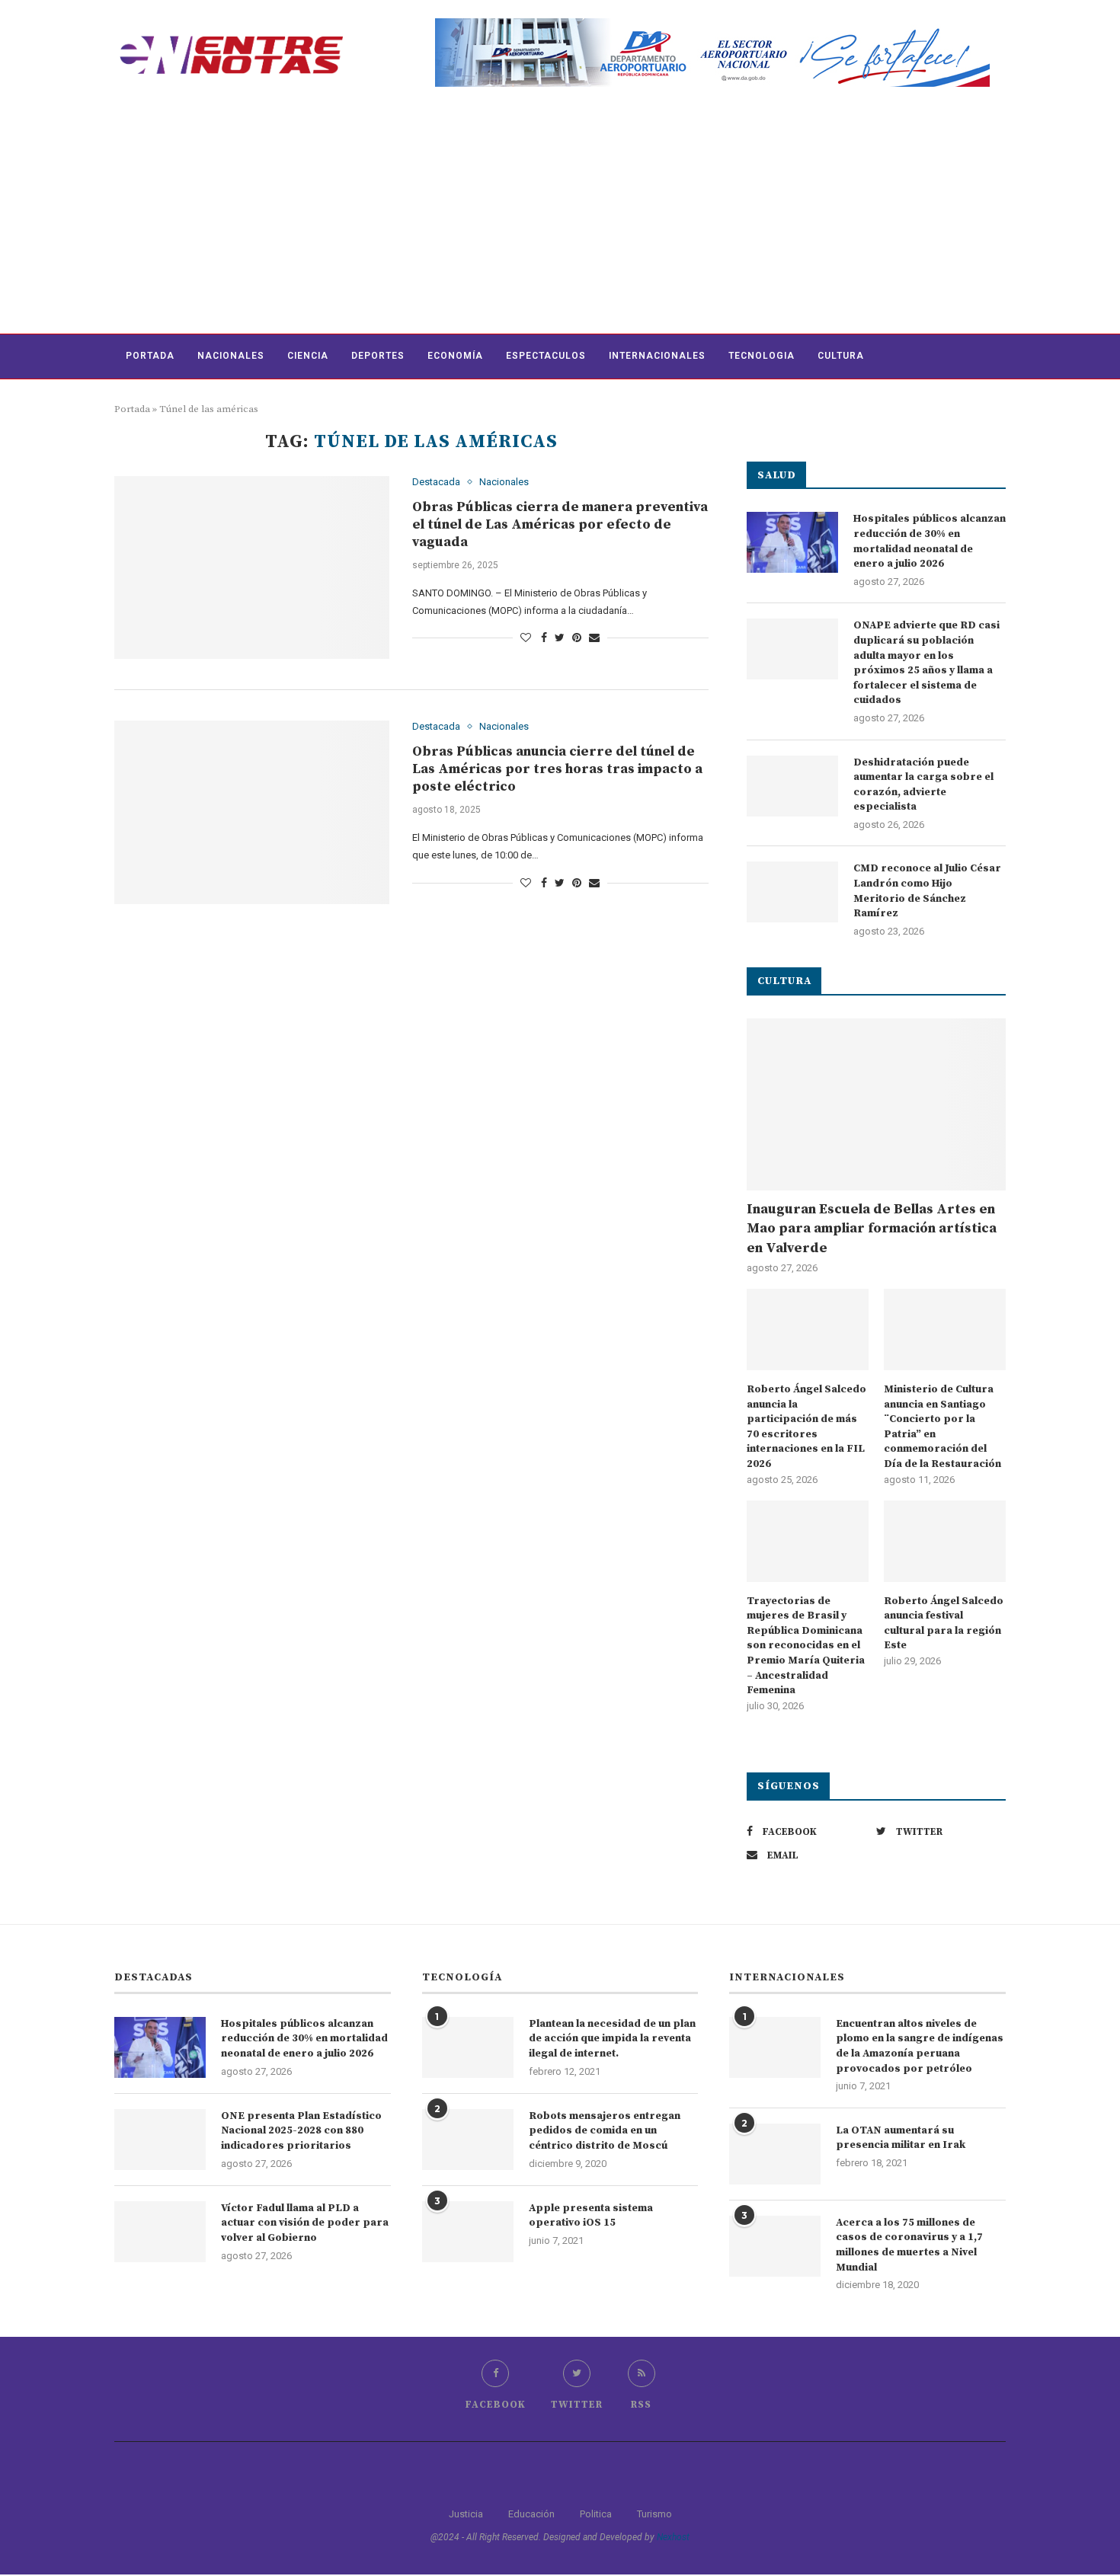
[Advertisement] (560, 219)
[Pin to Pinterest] (577, 638)
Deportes (378, 356)
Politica (596, 2514)
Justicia (466, 2514)
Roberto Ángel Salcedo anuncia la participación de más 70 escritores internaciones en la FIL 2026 (806, 1427)
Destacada (436, 482)
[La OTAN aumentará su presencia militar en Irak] (775, 2154)
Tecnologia (762, 356)
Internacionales (657, 356)
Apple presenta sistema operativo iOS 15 (591, 2216)
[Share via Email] (594, 638)
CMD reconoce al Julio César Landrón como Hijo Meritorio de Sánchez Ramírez (927, 891)
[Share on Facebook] (544, 638)
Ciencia (308, 356)
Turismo (654, 2514)
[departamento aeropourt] (712, 24)
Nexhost (673, 2537)
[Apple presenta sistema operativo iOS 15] (468, 2232)
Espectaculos (546, 356)
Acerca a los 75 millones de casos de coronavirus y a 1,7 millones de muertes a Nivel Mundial (909, 2245)
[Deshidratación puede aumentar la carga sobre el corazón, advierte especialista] (792, 786)
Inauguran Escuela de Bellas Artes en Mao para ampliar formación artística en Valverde (872, 1228)
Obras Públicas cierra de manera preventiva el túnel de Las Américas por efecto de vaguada (560, 524)
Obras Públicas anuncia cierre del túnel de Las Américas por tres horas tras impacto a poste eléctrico (557, 769)
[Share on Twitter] (560, 638)
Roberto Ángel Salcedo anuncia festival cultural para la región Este (944, 1624)
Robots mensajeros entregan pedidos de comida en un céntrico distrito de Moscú (605, 2131)
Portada (150, 356)
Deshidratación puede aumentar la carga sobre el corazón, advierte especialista (923, 785)
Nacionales (231, 356)
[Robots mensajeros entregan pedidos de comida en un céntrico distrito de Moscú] (468, 2140)
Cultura (841, 356)
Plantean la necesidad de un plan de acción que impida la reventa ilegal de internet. (612, 2039)
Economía (455, 356)
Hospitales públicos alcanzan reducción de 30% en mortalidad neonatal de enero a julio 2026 (930, 541)
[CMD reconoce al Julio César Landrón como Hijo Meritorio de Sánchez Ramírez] (792, 892)
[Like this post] (526, 638)
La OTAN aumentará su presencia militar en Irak (901, 2138)
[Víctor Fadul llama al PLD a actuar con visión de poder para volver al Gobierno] (160, 2232)
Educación (531, 2514)
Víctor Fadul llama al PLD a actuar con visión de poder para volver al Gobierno (305, 2223)
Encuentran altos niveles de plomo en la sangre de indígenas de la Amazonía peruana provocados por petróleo (920, 2046)
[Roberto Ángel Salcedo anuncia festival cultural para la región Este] (945, 1541)
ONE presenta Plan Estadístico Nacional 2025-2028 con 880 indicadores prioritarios (301, 2131)
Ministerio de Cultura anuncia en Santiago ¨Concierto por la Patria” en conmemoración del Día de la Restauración (942, 1427)
